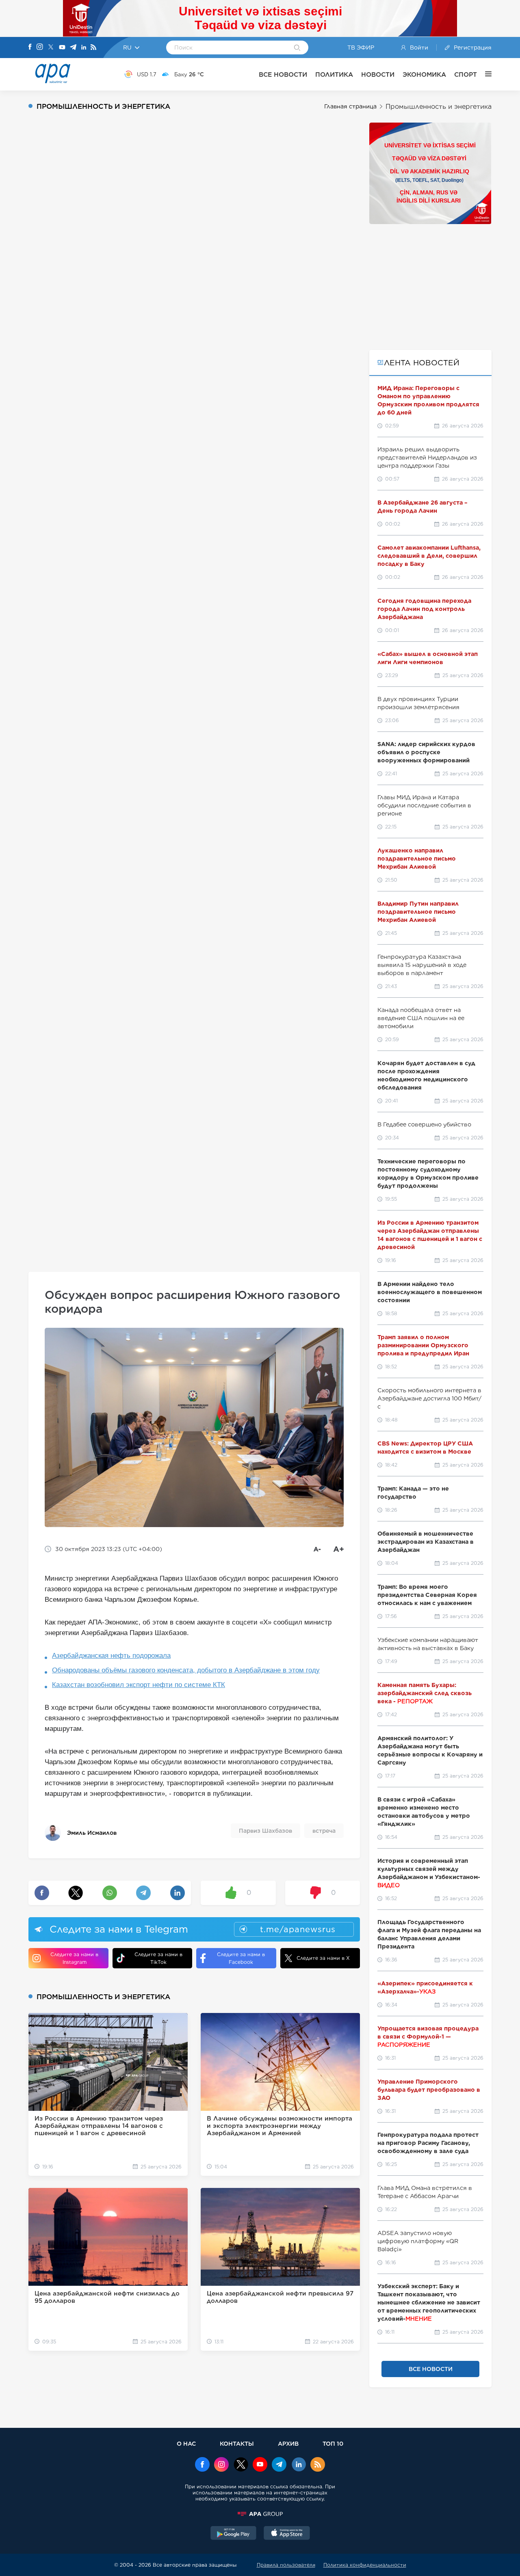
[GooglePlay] (234, 2534)
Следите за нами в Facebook (241, 1958)
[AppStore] (287, 2534)
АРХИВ (288, 2443)
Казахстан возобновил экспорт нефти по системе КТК (139, 1685)
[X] (51, 48)
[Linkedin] (84, 48)
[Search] (297, 48)
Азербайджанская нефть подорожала (111, 1656)
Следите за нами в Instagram (74, 1958)
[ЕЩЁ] (484, 74)
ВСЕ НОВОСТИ (283, 74)
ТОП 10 (333, 2443)
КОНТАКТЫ (237, 2443)
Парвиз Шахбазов (265, 1831)
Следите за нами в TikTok (158, 1958)
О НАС (186, 2443)
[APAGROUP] (260, 2514)
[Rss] (93, 48)
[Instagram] (40, 47)
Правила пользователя (286, 2565)
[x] (241, 2465)
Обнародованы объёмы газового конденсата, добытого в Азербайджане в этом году (186, 1670)
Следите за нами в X (323, 1958)
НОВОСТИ (378, 74)
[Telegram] (73, 48)
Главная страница (350, 106)
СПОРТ (466, 74)
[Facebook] (30, 47)
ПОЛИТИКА (334, 74)
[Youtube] (62, 48)
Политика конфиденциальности (365, 2565)
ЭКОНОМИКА (424, 74)
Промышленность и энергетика (439, 107)
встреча (324, 1831)
